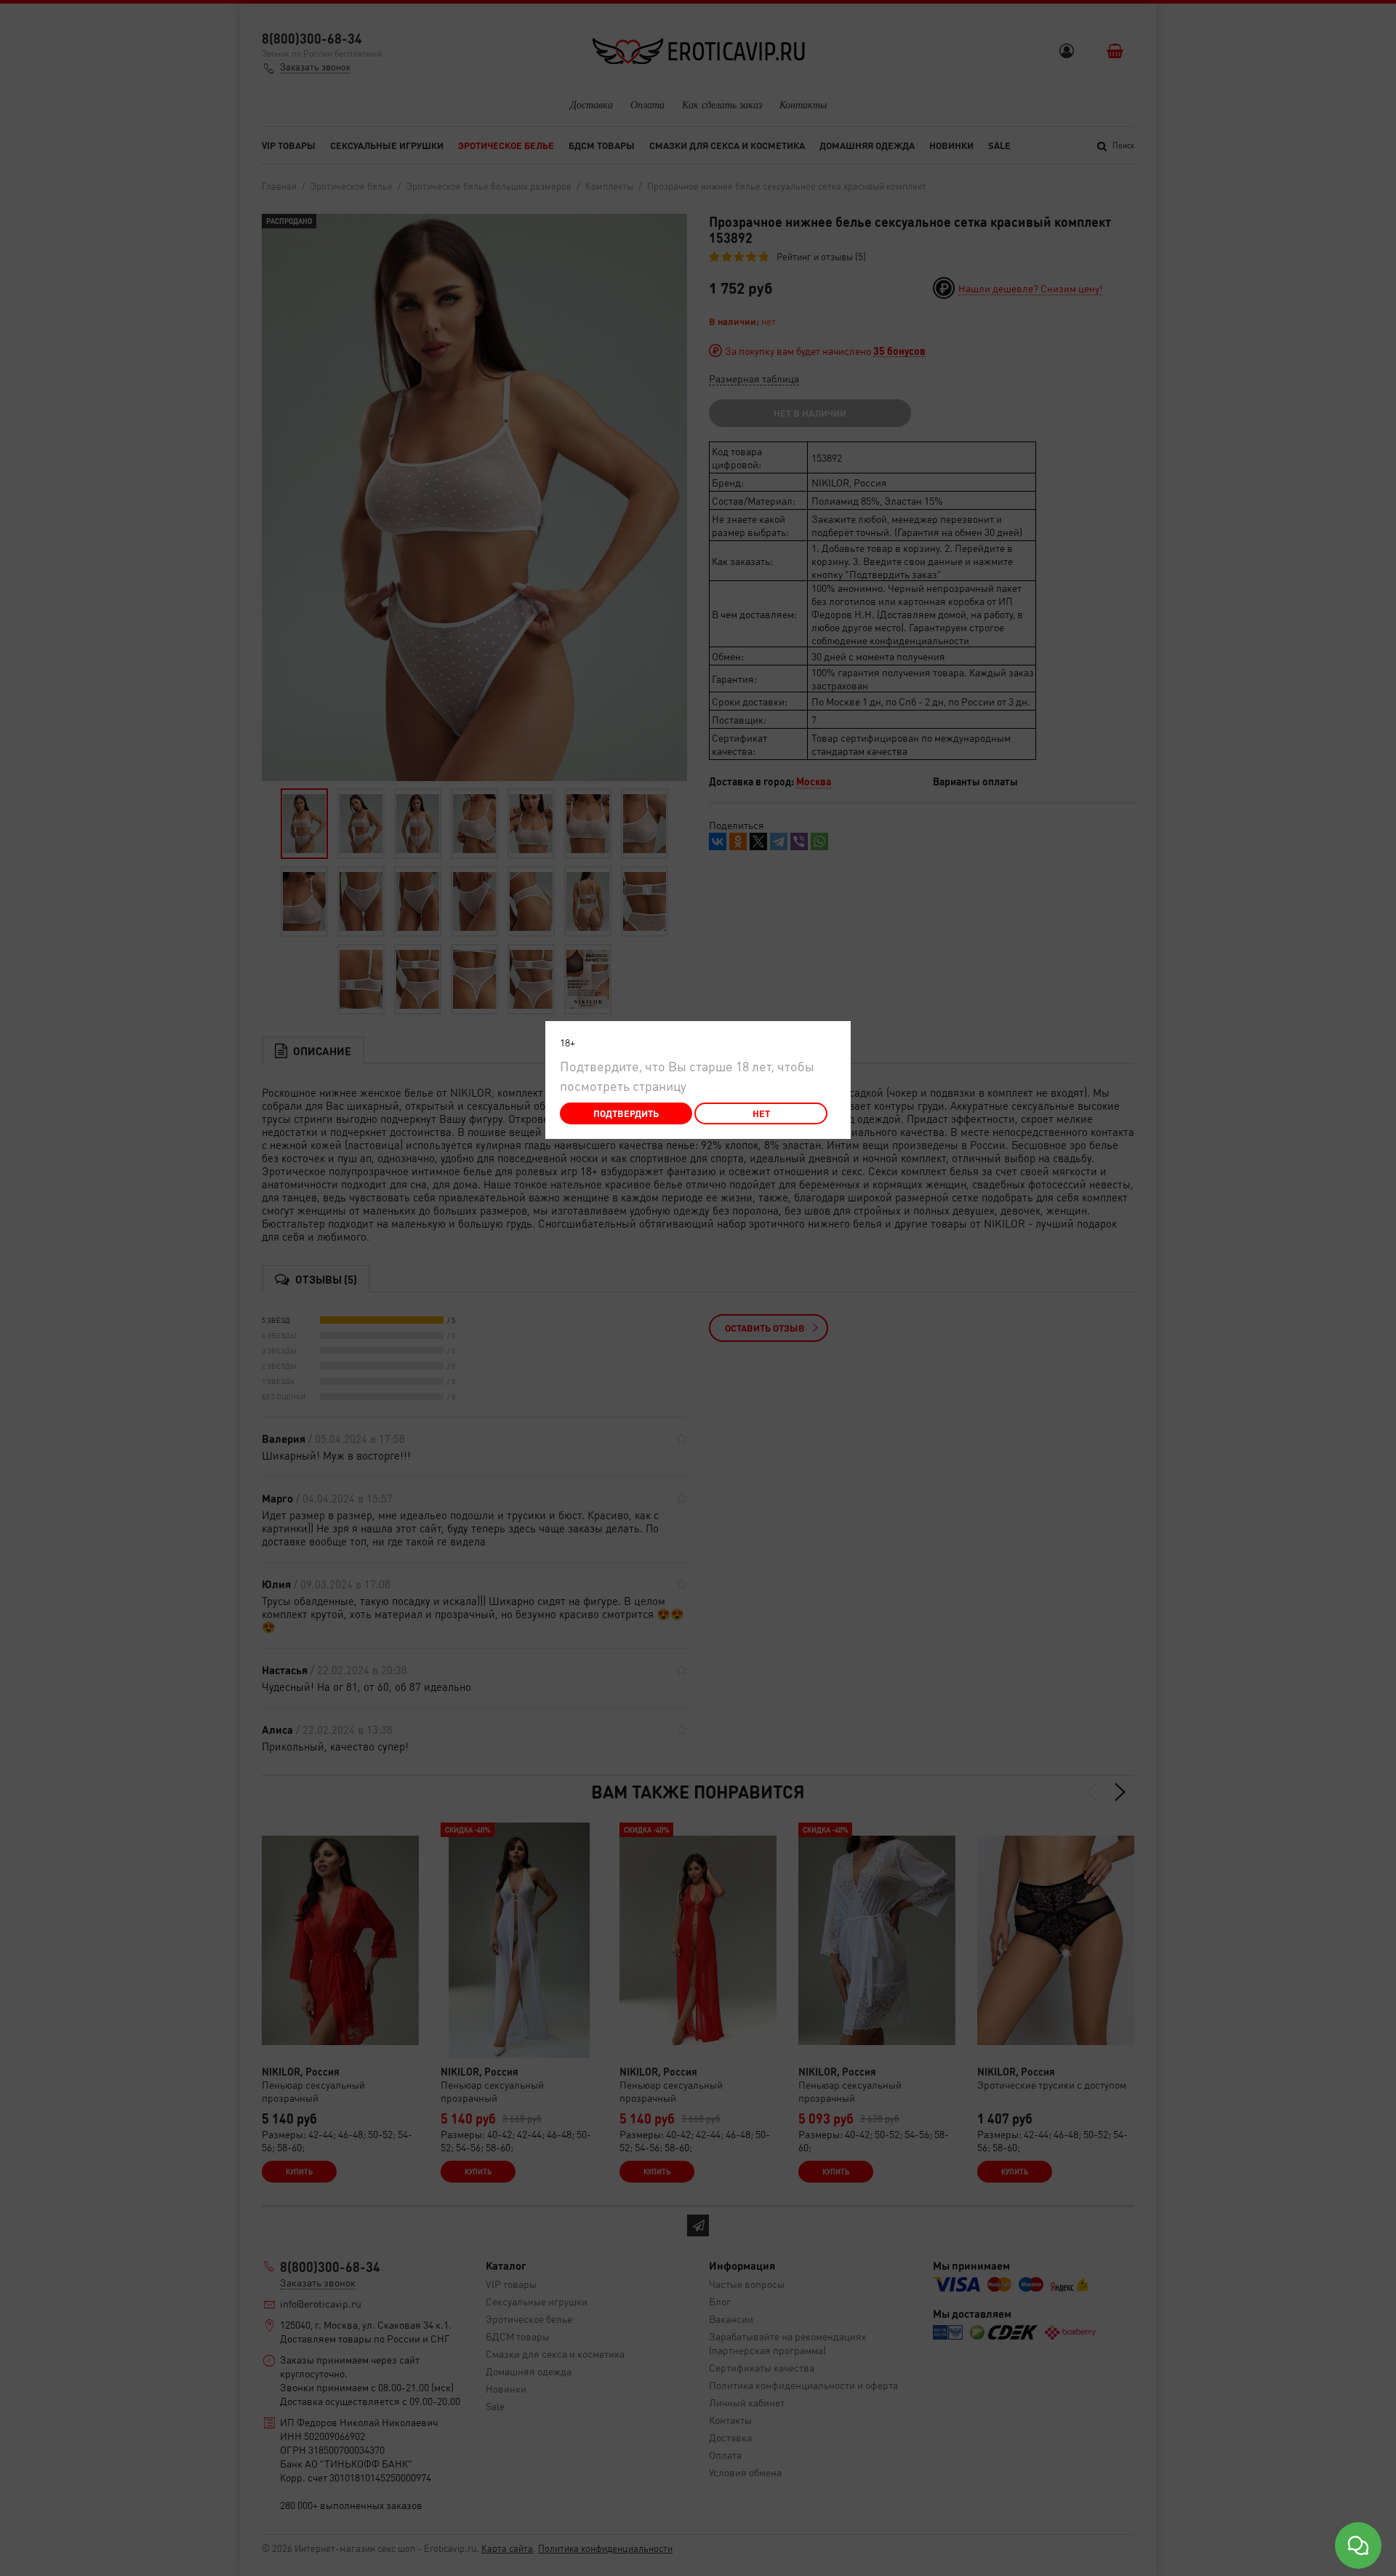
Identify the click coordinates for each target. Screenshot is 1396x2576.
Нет (761, 1113)
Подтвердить (626, 1113)
